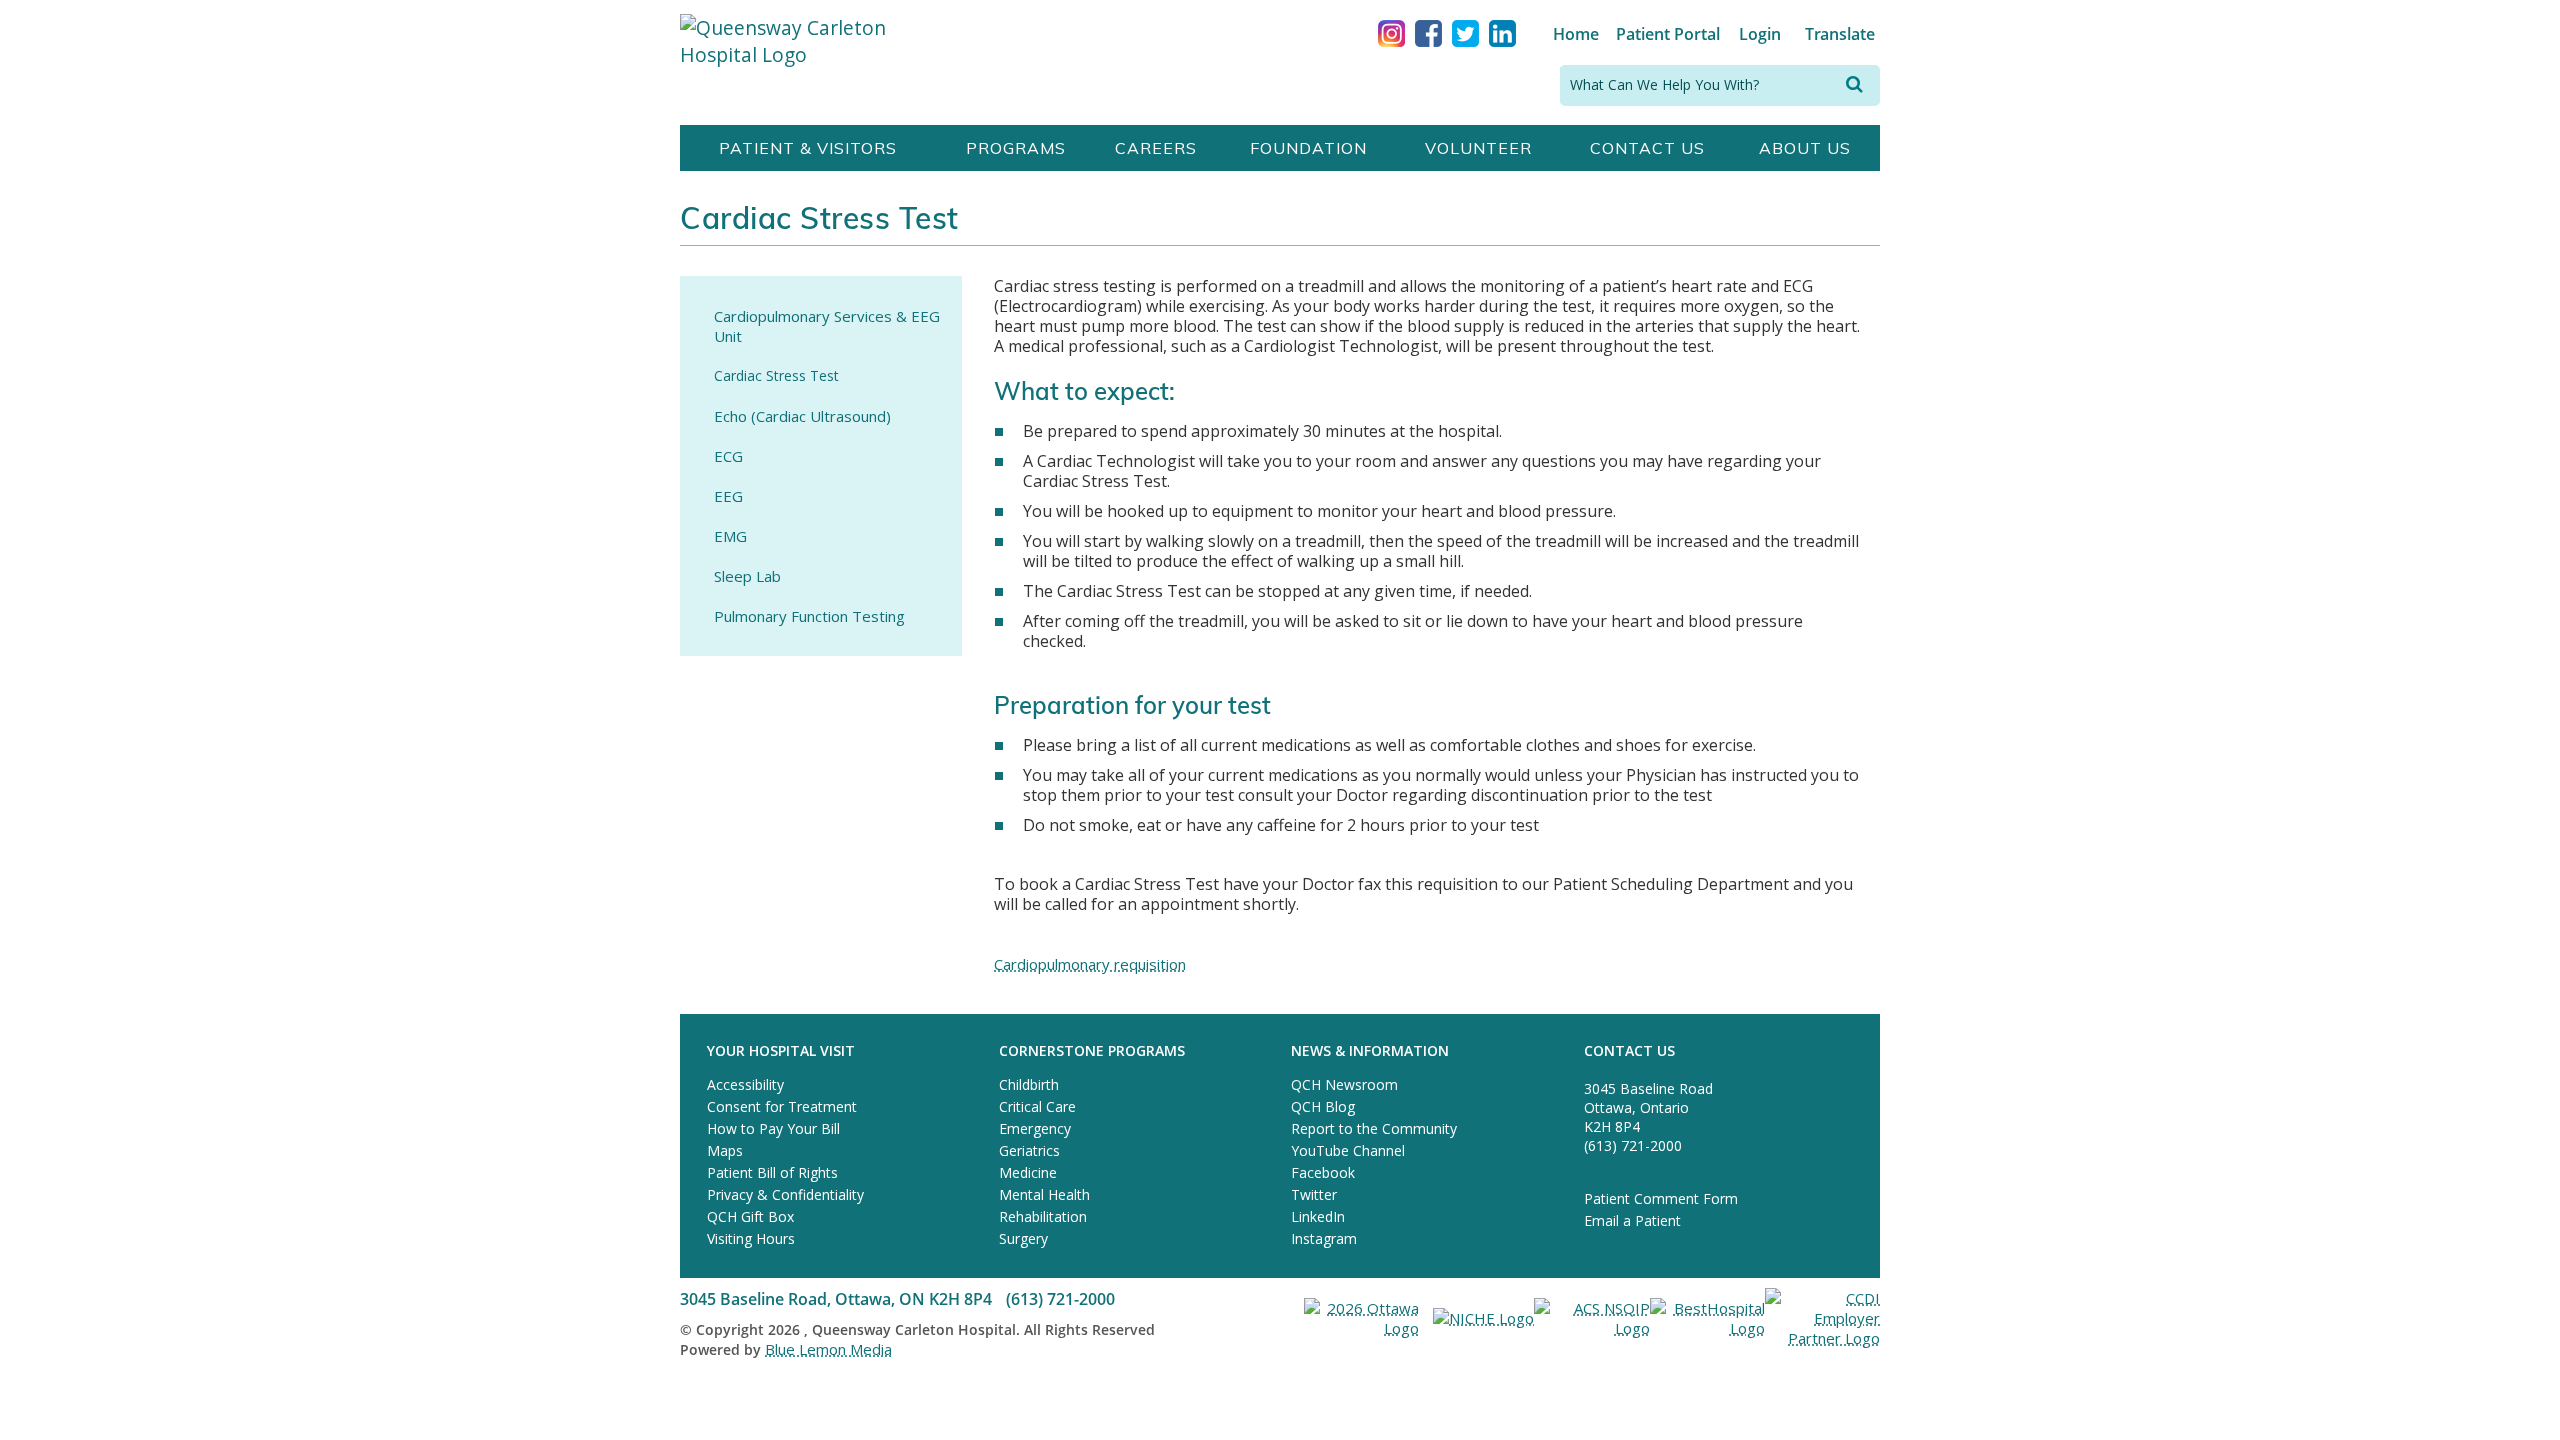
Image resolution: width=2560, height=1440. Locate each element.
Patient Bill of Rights (772, 1172)
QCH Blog (1323, 1106)
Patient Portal (1668, 34)
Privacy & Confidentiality (785, 1194)
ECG (728, 456)
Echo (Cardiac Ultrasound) (802, 416)
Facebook (1323, 1172)
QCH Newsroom (1344, 1084)
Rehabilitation (1043, 1216)
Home (1576, 34)
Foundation (1308, 148)
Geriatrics (1029, 1150)
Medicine (1028, 1172)
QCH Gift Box (750, 1216)
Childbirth (1029, 1084)
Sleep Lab (747, 576)
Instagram (1324, 1238)
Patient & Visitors (808, 148)
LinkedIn (1318, 1216)
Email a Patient (1632, 1220)
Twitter (1314, 1194)
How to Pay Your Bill (773, 1128)
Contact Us (1647, 148)
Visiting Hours (751, 1238)
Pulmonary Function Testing (809, 616)
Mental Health (1044, 1194)
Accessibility (745, 1084)
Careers (1156, 148)
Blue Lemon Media (828, 1349)
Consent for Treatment (782, 1106)
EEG (728, 496)
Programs (1016, 148)
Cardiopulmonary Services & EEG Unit (827, 326)
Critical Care (1037, 1106)
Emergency (1035, 1128)
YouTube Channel (1348, 1150)
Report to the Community (1374, 1128)
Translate (1840, 34)
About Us (1805, 148)
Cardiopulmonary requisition (1090, 964)
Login (1760, 34)
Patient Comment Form (1661, 1198)
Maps (725, 1150)
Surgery (1023, 1238)
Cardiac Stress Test (776, 375)
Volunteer (1478, 148)
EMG (730, 536)
